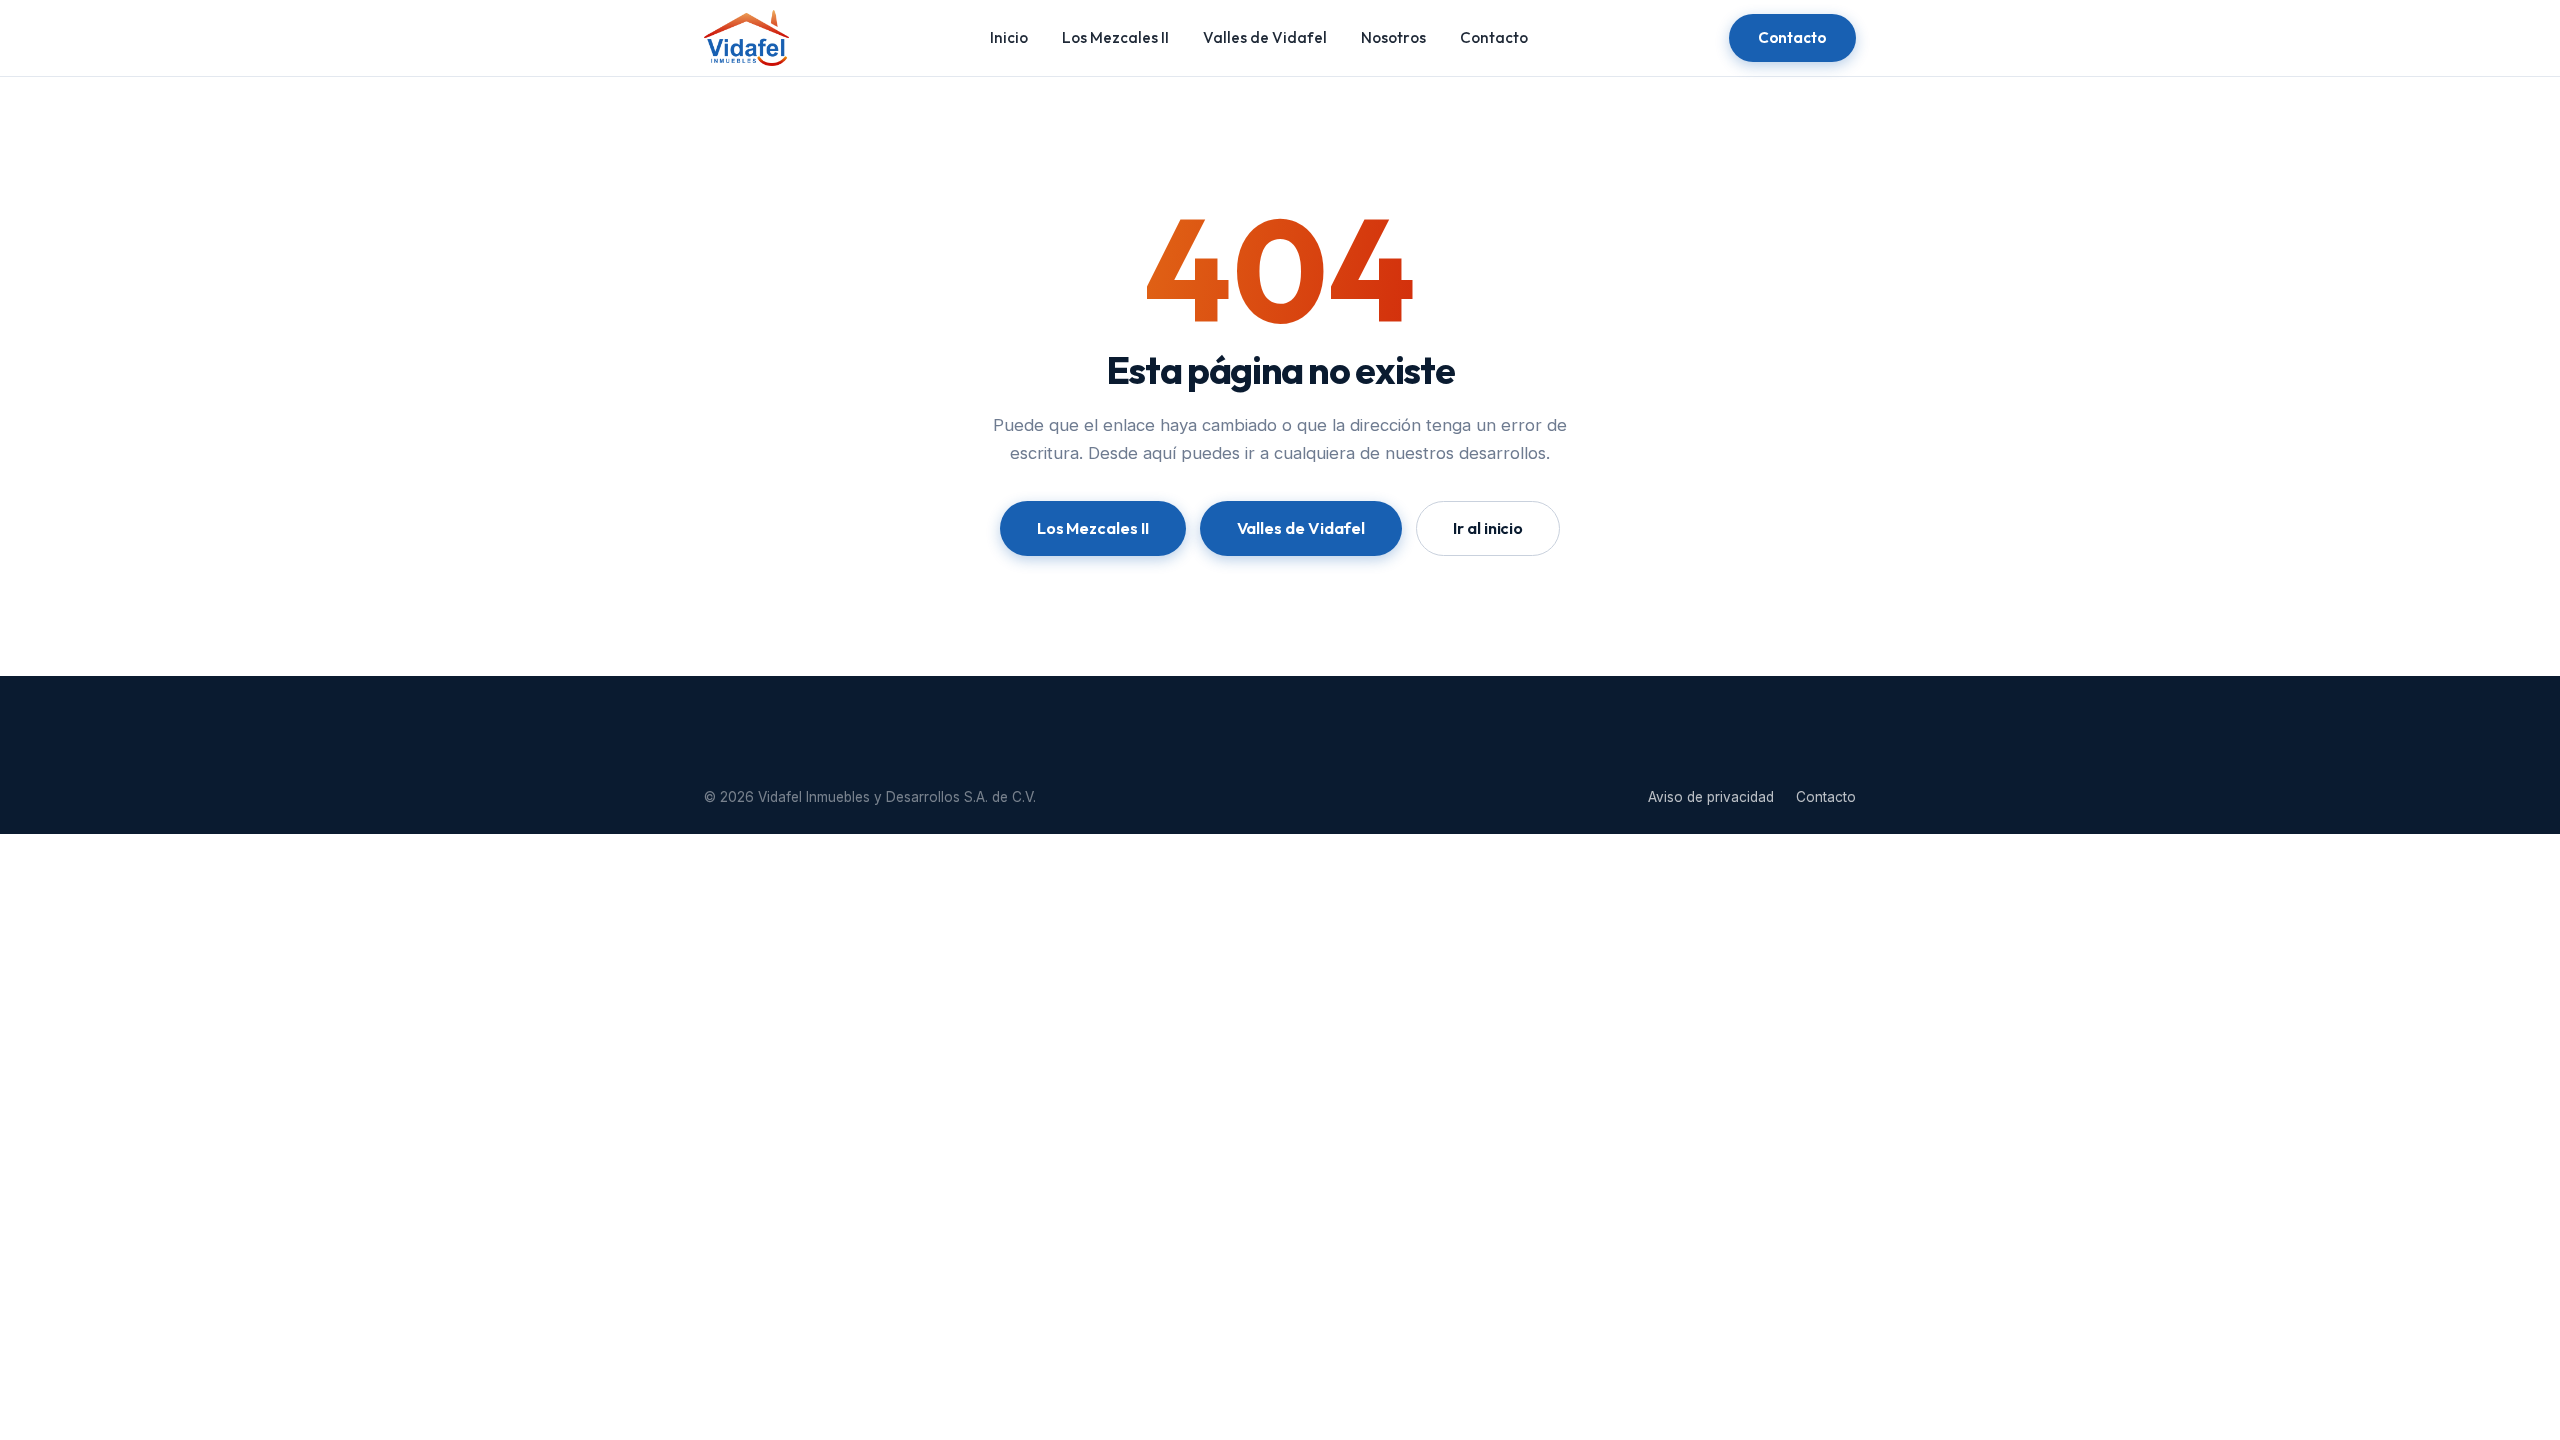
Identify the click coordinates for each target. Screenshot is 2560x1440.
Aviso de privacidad (1711, 797)
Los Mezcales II (1115, 37)
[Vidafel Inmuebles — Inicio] (746, 38)
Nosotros (1393, 37)
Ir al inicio (1488, 528)
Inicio (1009, 37)
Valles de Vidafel (1265, 37)
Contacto (1494, 37)
